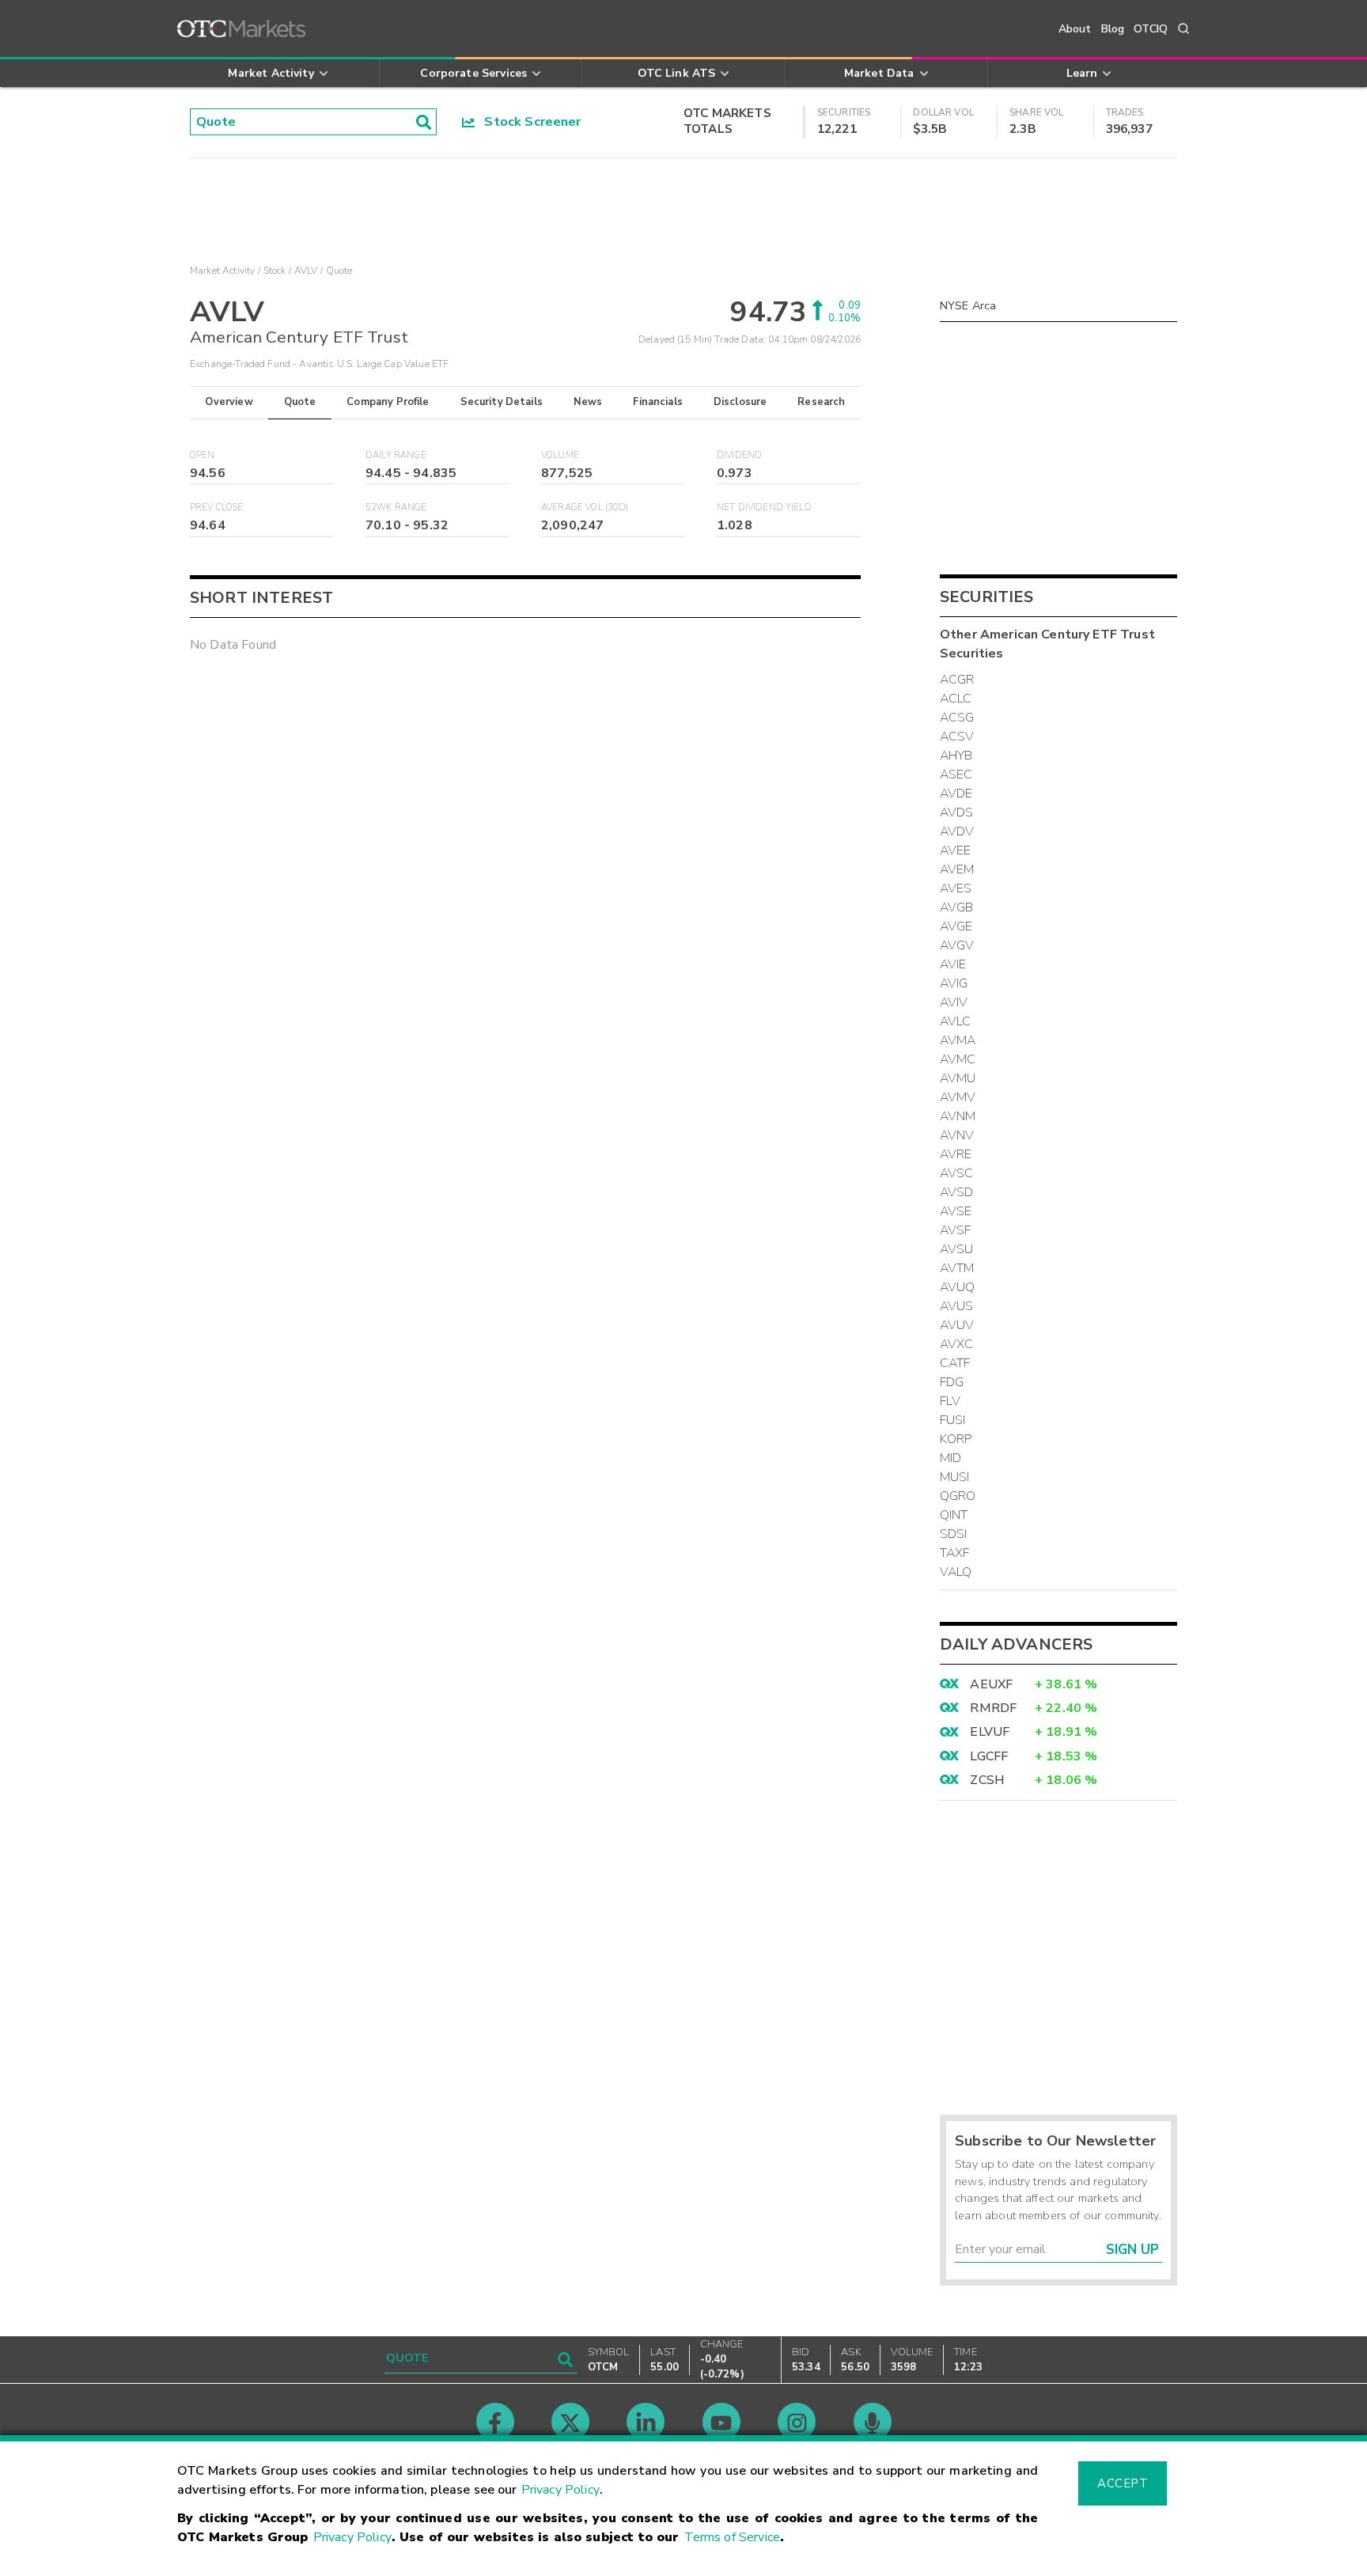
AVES (956, 888)
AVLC (956, 1021)
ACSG (957, 718)
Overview (229, 402)
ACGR (957, 680)
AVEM (957, 869)
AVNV (957, 1135)
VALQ (956, 1572)
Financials (658, 402)
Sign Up (1132, 2250)
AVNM (958, 1116)
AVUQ (958, 1287)
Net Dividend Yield (764, 508)
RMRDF (993, 1708)
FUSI (953, 1420)
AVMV (958, 1097)
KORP (956, 1439)
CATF (955, 1363)
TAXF (955, 1553)
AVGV (957, 945)
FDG (952, 1382)
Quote (300, 402)
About (1075, 29)
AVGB (957, 907)
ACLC (956, 699)
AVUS (957, 1306)
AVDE (956, 794)
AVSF (956, 1230)
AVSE (956, 1211)
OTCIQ (1151, 29)
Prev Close (217, 508)
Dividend (739, 455)
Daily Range (396, 455)
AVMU (958, 1078)
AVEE (956, 850)
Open (203, 455)
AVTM (957, 1268)
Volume (560, 455)
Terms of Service (732, 2537)
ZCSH (987, 1780)
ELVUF (990, 1732)
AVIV (954, 1002)
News (588, 402)
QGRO (958, 1496)
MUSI (955, 1477)
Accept (1123, 2483)
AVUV (957, 1325)
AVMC (958, 1059)
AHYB (956, 756)
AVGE (956, 926)
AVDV (957, 832)
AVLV (306, 271)
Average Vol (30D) (585, 508)
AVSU (957, 1249)
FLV (950, 1401)
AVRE (956, 1154)
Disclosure (740, 402)
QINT (954, 1515)
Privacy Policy (560, 2490)
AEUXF (991, 1684)
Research (821, 402)
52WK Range (396, 508)
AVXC (957, 1344)
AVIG (954, 983)
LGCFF (989, 1756)
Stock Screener (528, 122)
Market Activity (222, 271)
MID (950, 1458)
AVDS (957, 813)
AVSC (957, 1173)
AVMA (958, 1040)
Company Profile (388, 402)
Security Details (502, 402)
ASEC (956, 775)
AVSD (957, 1192)
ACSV (957, 737)
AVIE (953, 964)
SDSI (954, 1534)
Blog (1113, 29)
